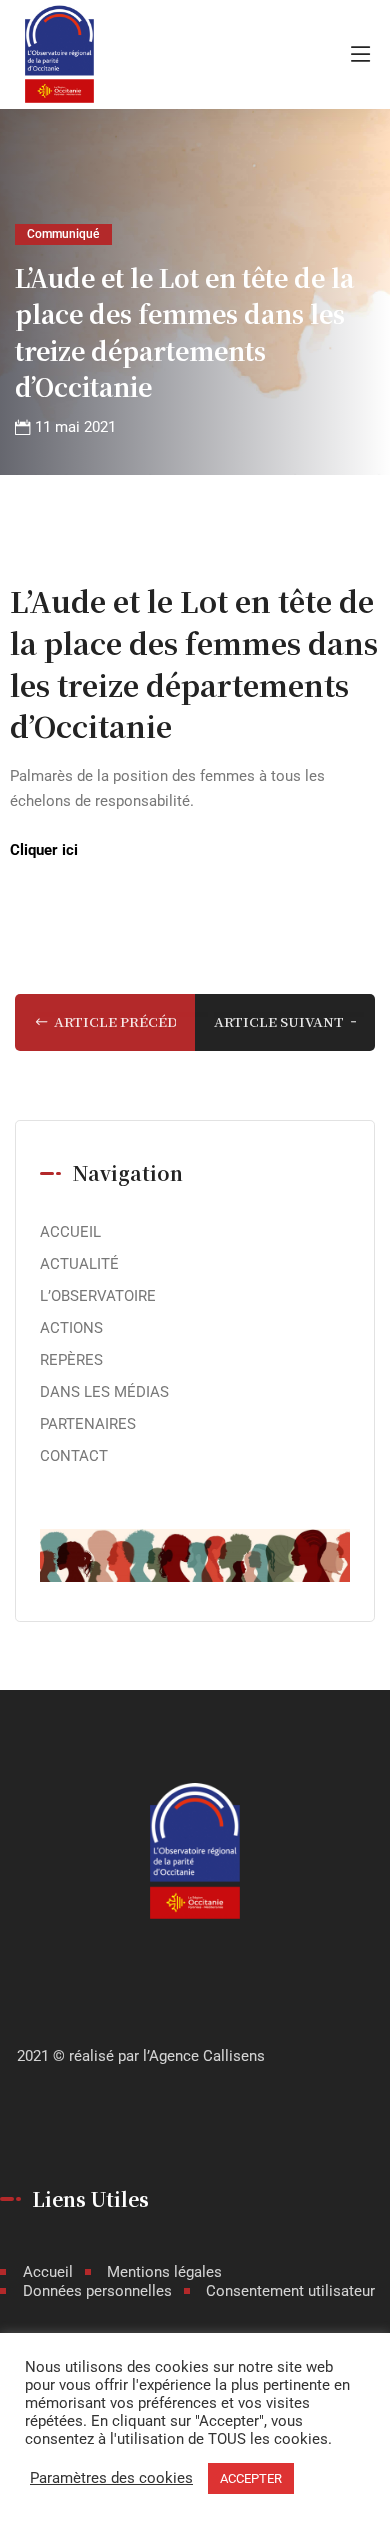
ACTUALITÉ (79, 1264)
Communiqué (63, 233)
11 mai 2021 (75, 427)
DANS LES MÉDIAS (104, 1392)
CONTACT (74, 1456)
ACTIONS (71, 1328)
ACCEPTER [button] (251, 2478)
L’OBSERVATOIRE (98, 1296)
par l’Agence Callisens (191, 2056)
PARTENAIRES (88, 1424)
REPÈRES (71, 1360)
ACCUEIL (70, 1232)
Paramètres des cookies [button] (111, 2478)
